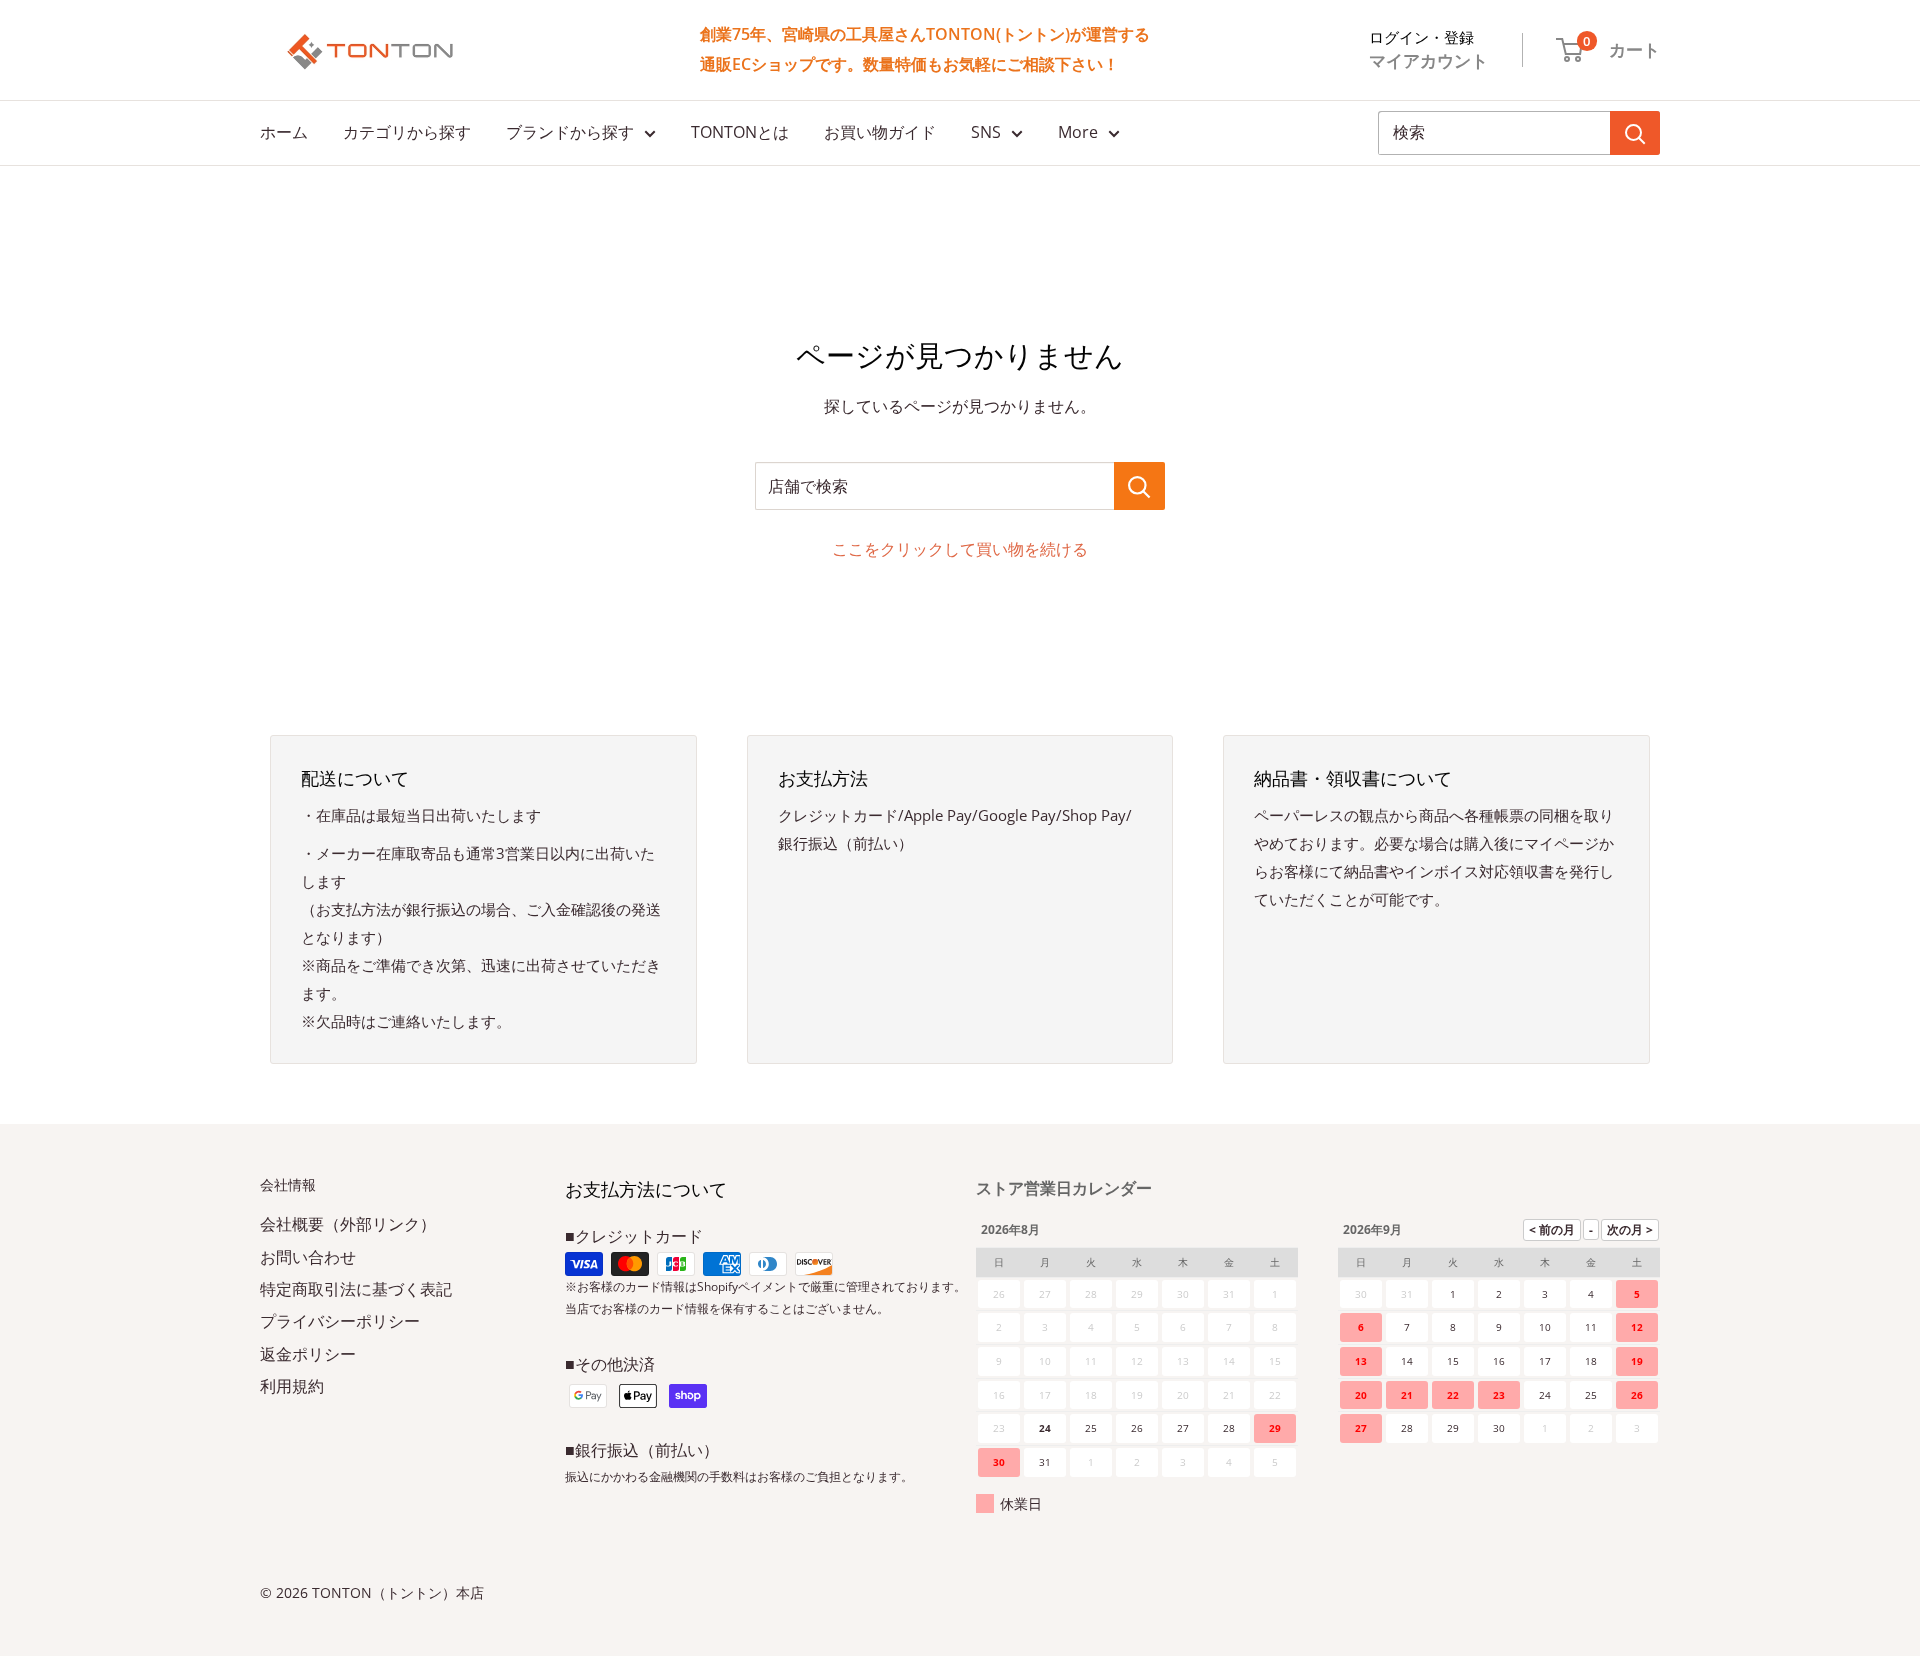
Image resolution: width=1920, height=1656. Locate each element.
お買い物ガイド (880, 132)
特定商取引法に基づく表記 (356, 1289)
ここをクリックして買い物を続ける (960, 549)
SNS (986, 132)
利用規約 (292, 1386)
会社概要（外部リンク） (348, 1224)
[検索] (1635, 133)
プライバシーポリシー (340, 1321)
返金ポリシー (308, 1354)
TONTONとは (740, 132)
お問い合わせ (308, 1257)
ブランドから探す (570, 132)
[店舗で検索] (1139, 486)
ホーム (284, 132)
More (1078, 132)
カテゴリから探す (407, 132)
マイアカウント (1428, 60)
